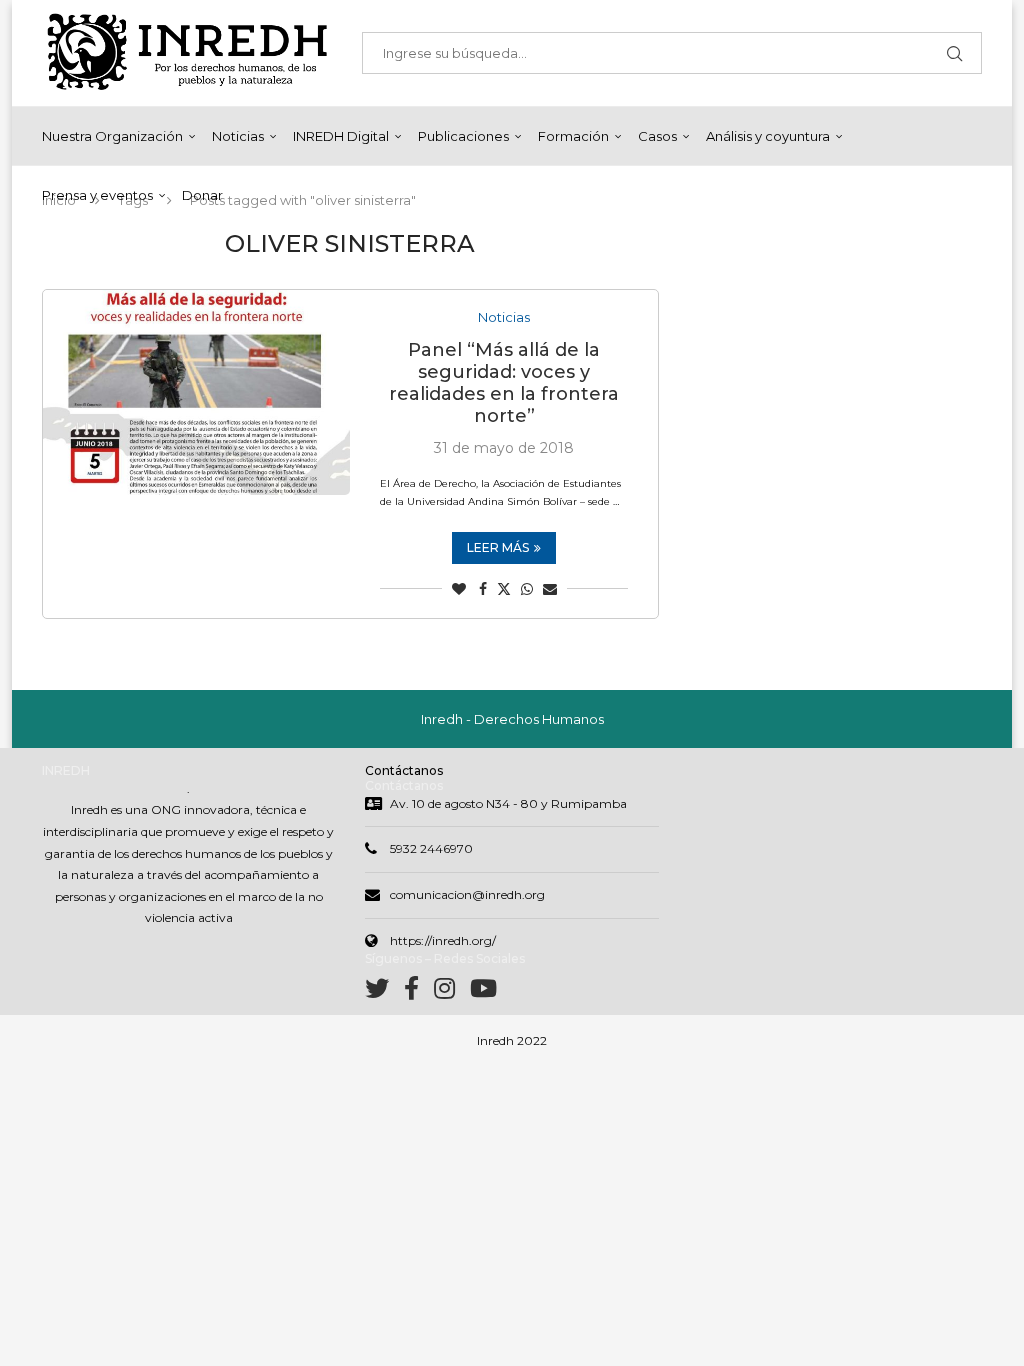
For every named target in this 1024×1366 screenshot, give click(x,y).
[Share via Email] (550, 589)
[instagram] (452, 992)
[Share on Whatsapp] (527, 589)
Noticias (238, 136)
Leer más (498, 547)
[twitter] (384, 992)
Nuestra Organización (112, 136)
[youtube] (483, 992)
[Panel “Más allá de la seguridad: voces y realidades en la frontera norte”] (196, 392)
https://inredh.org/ (443, 940)
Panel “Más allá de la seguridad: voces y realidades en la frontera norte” (504, 383)
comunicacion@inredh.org (467, 894)
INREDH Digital (341, 136)
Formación (573, 136)
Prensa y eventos (97, 195)
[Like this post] (459, 589)
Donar (202, 195)
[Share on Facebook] (483, 589)
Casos (657, 136)
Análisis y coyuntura (768, 136)
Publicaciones (463, 136)
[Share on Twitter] (504, 589)
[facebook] (419, 992)
